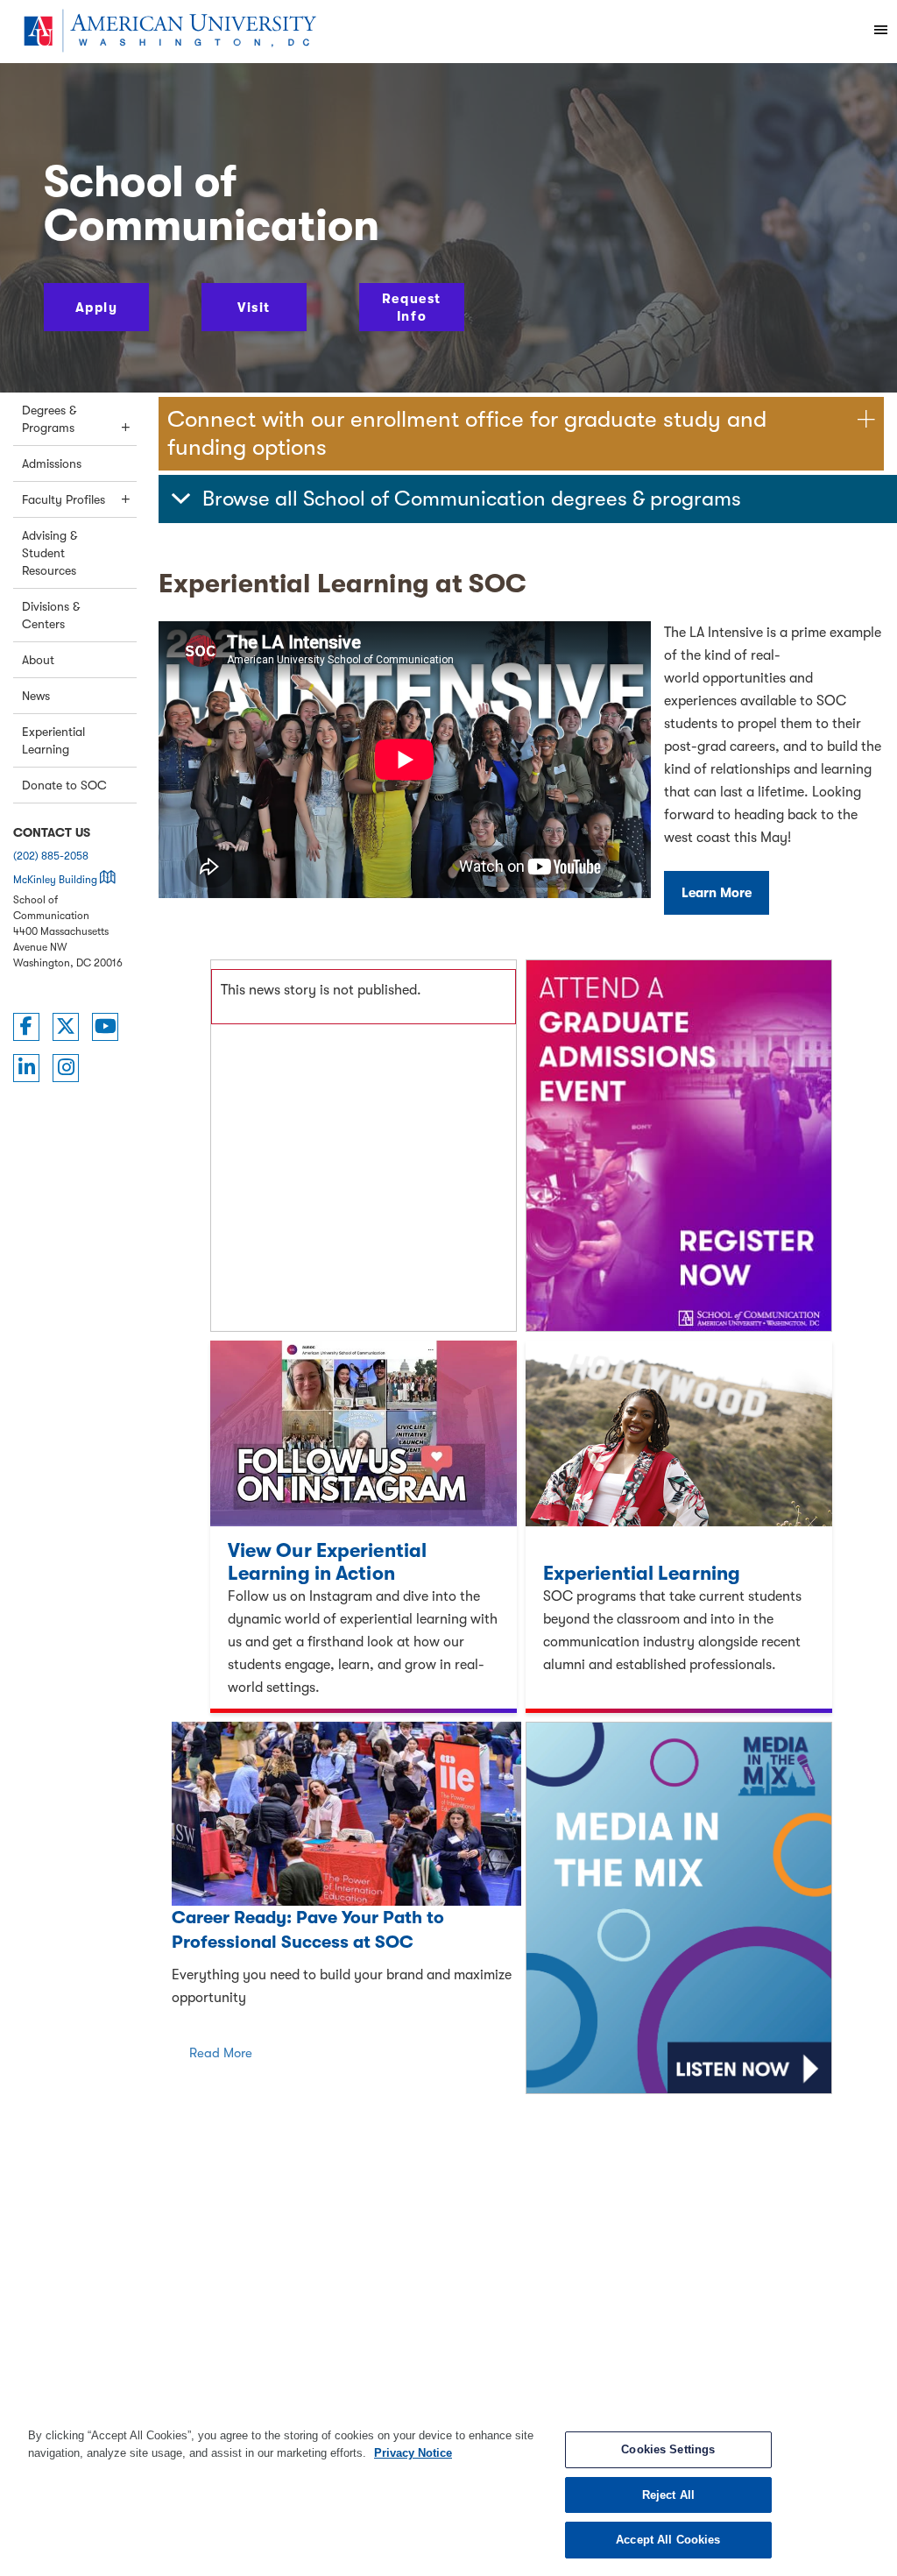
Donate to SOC (64, 785)
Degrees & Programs (49, 419)
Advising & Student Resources (49, 553)
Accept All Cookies (668, 2540)
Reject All (668, 2495)
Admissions (52, 464)
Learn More (717, 893)
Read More (221, 2053)
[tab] (528, 499)
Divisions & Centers (51, 615)
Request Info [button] (412, 308)
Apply (97, 308)
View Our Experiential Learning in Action (327, 1562)
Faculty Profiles (64, 499)
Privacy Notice (413, 2453)
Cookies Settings (668, 2449)
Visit (254, 308)
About (38, 660)
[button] (528, 499)
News (36, 696)
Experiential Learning (53, 740)
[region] (448, 2493)
